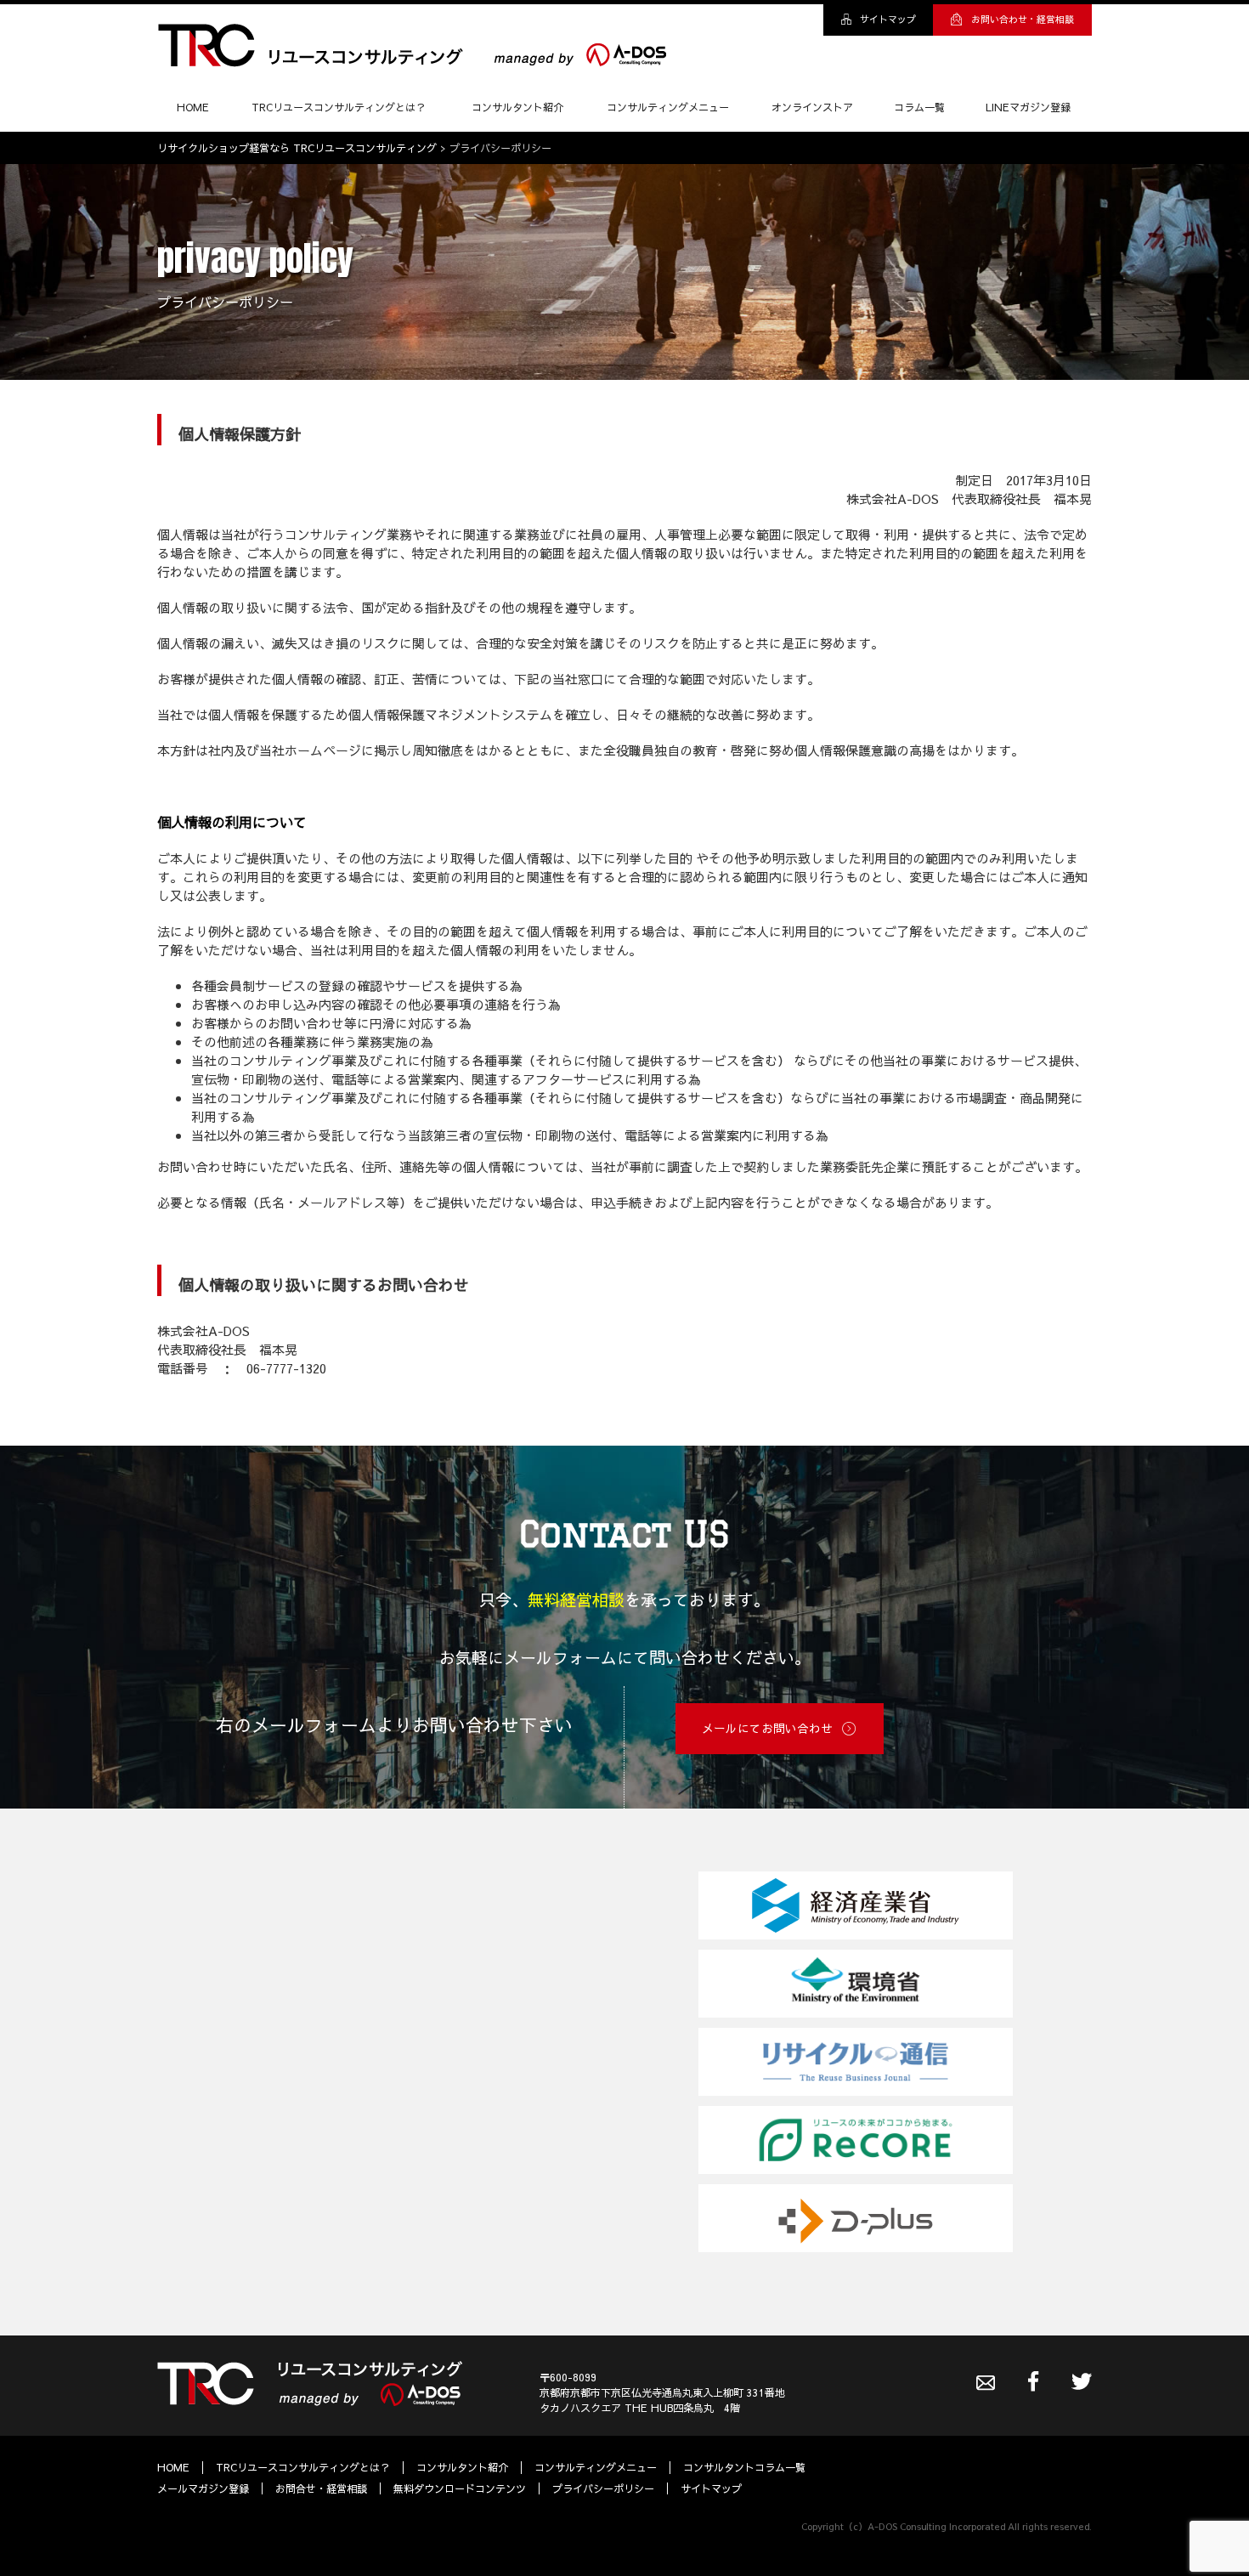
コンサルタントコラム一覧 (744, 2467)
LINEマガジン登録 (1028, 107)
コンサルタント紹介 (517, 107)
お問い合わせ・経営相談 (1023, 19)
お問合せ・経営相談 (321, 2488)
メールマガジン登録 (203, 2488)
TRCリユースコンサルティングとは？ (339, 107)
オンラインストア (812, 107)
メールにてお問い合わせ (767, 1728)
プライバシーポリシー (603, 2488)
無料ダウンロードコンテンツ (460, 2488)
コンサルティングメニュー (668, 107)
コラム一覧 (919, 107)
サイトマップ (888, 19)
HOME (193, 107)
